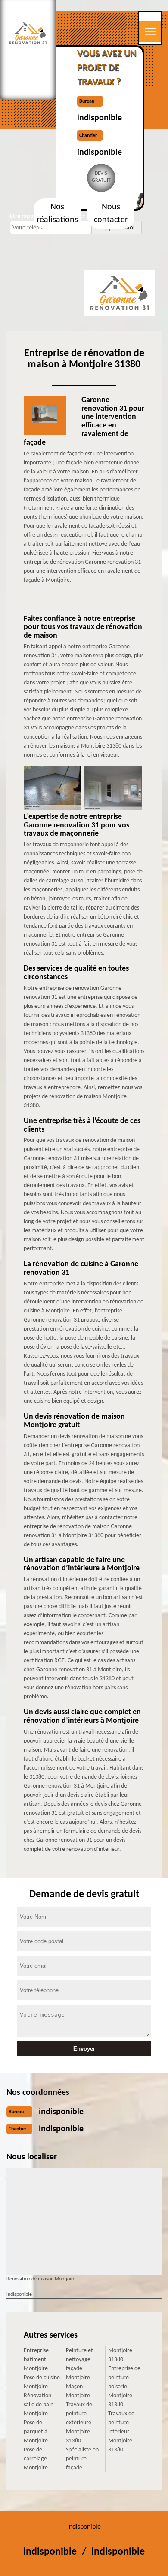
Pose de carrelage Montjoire (36, 2459)
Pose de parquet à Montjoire (36, 2432)
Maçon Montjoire (78, 2391)
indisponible (100, 118)
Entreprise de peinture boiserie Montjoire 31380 (124, 2387)
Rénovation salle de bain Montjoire (39, 2405)
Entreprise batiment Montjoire (36, 2360)
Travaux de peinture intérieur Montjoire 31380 (121, 2432)
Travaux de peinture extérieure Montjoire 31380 (79, 2423)
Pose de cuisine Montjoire (42, 2382)
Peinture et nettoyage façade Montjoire (79, 2364)
